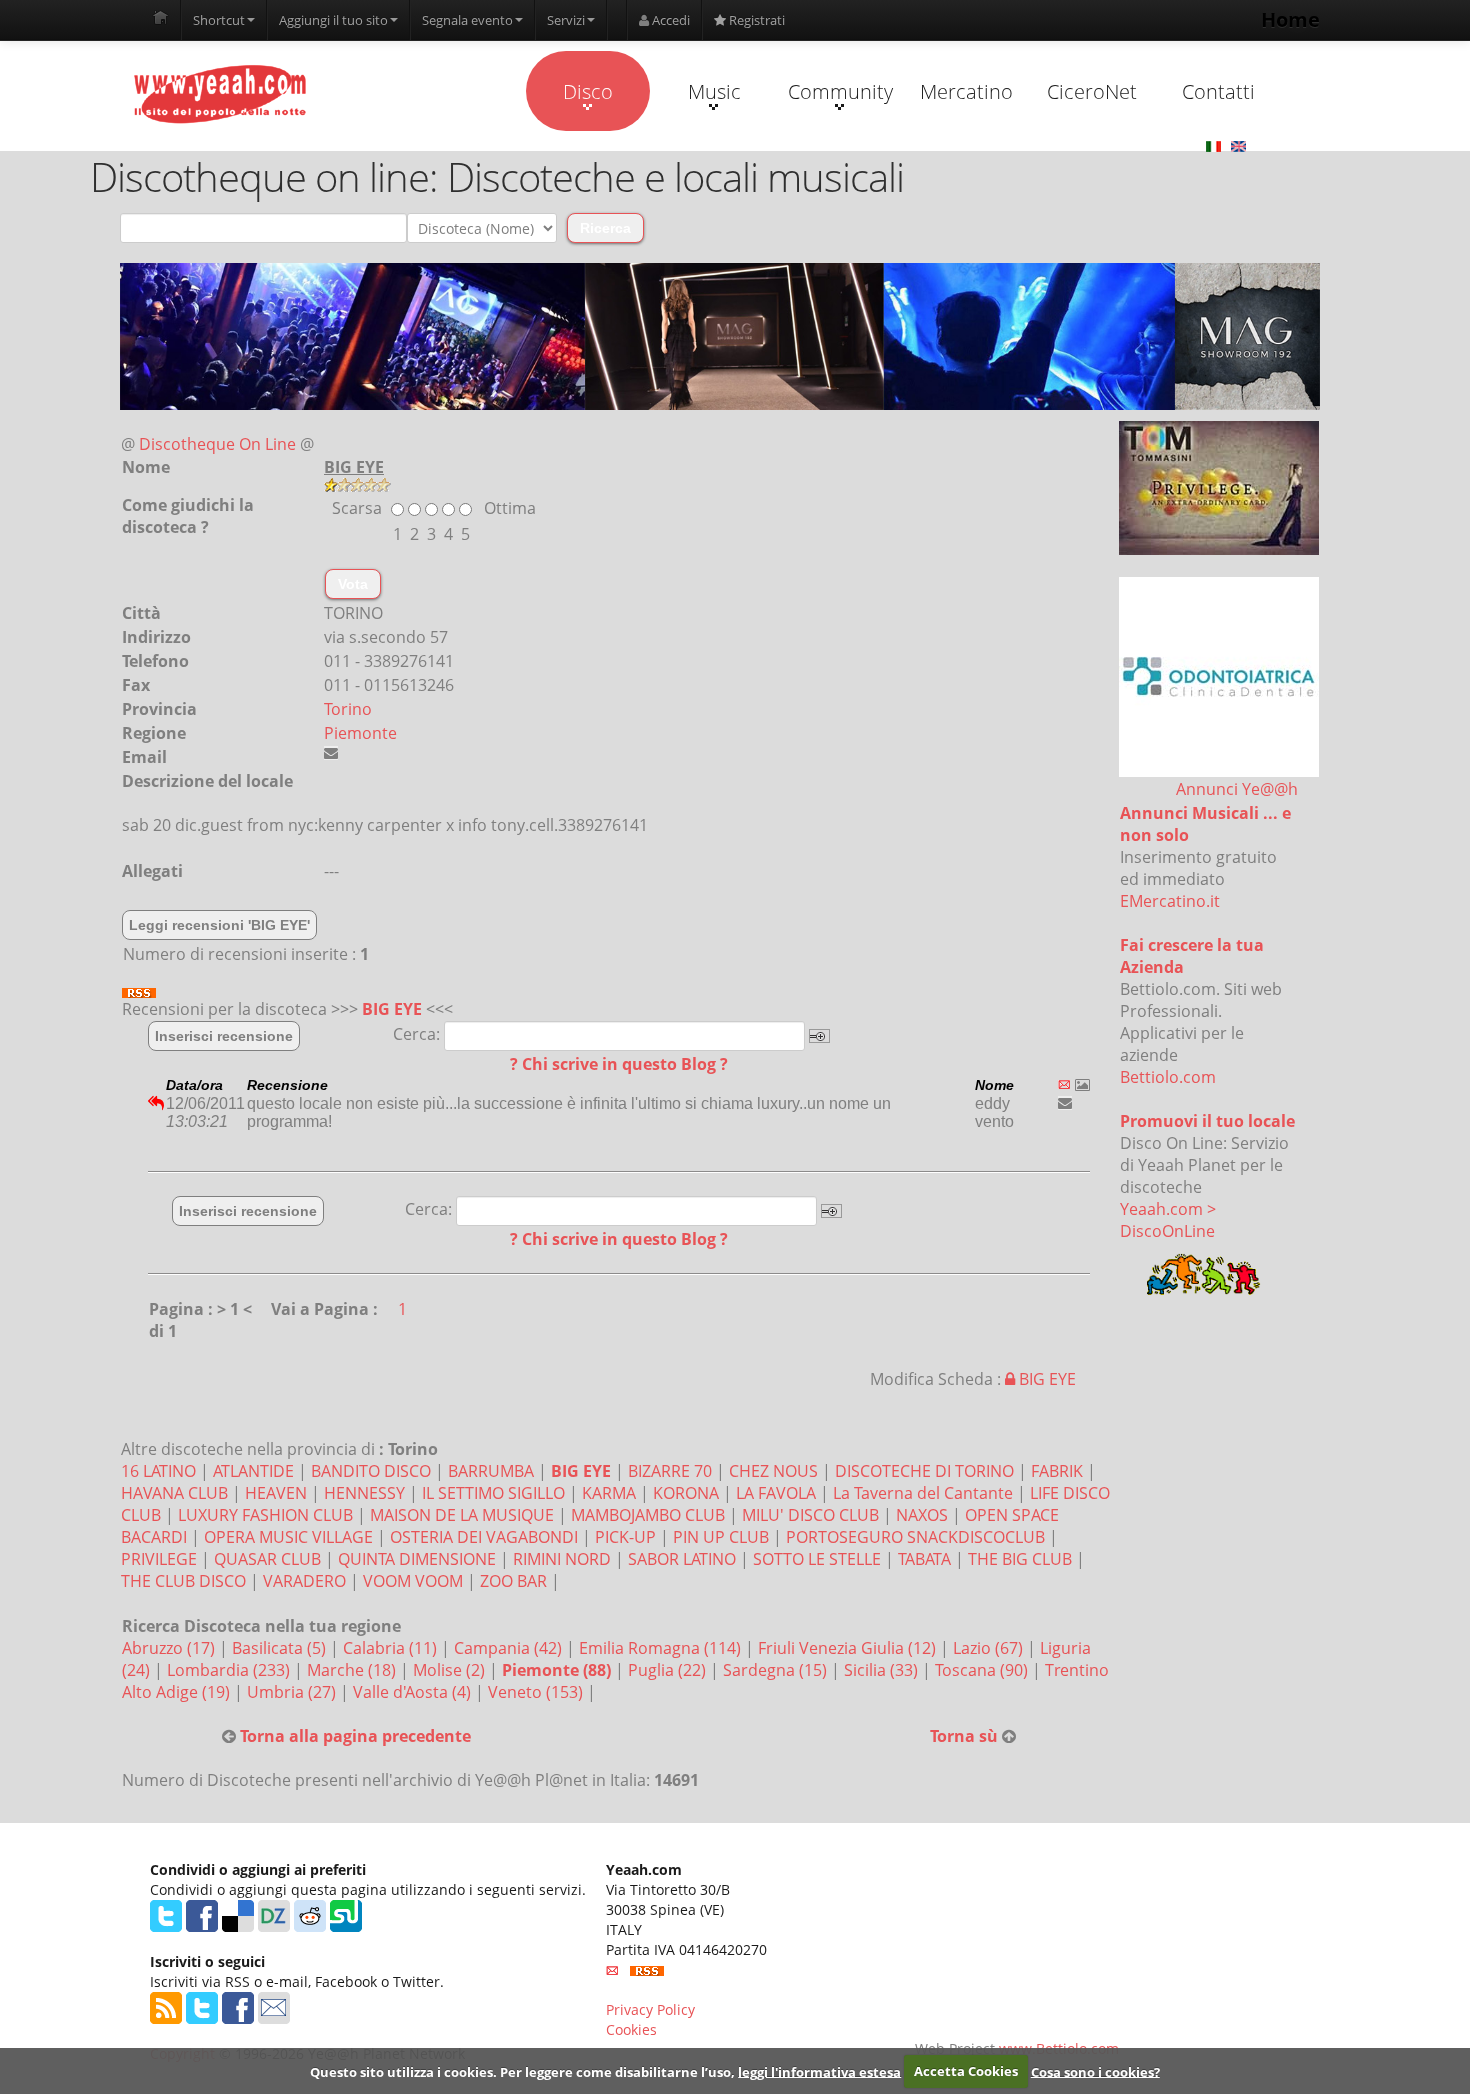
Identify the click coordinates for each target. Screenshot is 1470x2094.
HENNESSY (364, 1493)
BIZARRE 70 (670, 1471)
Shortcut (219, 20)
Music (714, 91)
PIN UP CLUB (721, 1537)
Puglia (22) (669, 1670)
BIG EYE (392, 1009)
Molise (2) (451, 1670)
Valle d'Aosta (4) (414, 1692)
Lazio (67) (990, 1648)
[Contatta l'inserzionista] (1065, 1103)
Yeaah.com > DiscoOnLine (1168, 1220)
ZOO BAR (513, 1581)
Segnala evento (467, 20)
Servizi (566, 20)
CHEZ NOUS (773, 1471)
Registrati (755, 20)
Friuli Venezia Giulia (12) (849, 1648)
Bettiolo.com (1168, 1077)
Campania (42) (510, 1648)
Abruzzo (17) (170, 1648)
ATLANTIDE (253, 1471)
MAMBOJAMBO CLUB (648, 1515)
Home (1290, 19)
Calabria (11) (392, 1648)
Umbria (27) (293, 1692)
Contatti (1218, 91)
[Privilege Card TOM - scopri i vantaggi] (1219, 488)
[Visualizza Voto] (720, 485)
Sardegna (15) (777, 1670)
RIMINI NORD (562, 1559)
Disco (588, 91)
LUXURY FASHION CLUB (265, 1515)
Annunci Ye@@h (1237, 789)
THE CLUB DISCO (183, 1581)
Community (840, 91)
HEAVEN (276, 1493)
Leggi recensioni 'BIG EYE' (219, 925)
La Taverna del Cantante (923, 1493)
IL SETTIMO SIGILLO (493, 1493)
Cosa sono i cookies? (1095, 2071)
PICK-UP (625, 1537)
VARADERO (304, 1581)
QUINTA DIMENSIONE (417, 1559)
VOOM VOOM (413, 1581)
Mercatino (966, 91)
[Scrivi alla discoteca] (331, 753)
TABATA (924, 1559)
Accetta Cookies (966, 2071)
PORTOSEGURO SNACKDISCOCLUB (915, 1537)
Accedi (669, 20)
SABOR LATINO (682, 1559)
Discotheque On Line (217, 444)
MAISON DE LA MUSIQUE (462, 1515)
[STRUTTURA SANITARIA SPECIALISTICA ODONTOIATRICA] (1219, 677)
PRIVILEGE (159, 1559)
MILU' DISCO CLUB (810, 1515)
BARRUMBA (491, 1471)
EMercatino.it (1170, 901)
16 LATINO (158, 1471)
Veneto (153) (537, 1692)
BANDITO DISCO (371, 1471)
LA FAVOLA (776, 1493)
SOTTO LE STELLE (817, 1559)
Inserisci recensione (224, 1036)
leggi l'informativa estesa (819, 2071)
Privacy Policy (650, 2009)
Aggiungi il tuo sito (333, 20)
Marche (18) (353, 1670)
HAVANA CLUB (174, 1493)
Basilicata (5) (281, 1648)
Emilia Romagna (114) (662, 1648)
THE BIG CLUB (1020, 1559)
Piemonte (360, 733)
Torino (348, 709)
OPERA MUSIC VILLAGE (288, 1537)
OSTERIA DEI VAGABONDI (484, 1537)
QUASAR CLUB (267, 1559)
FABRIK (1057, 1471)
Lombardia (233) (230, 1670)
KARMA (609, 1493)
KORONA (686, 1493)
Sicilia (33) (883, 1670)
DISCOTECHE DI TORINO (924, 1471)
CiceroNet (1092, 91)
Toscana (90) (983, 1670)
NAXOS (922, 1515)
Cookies (631, 2029)
